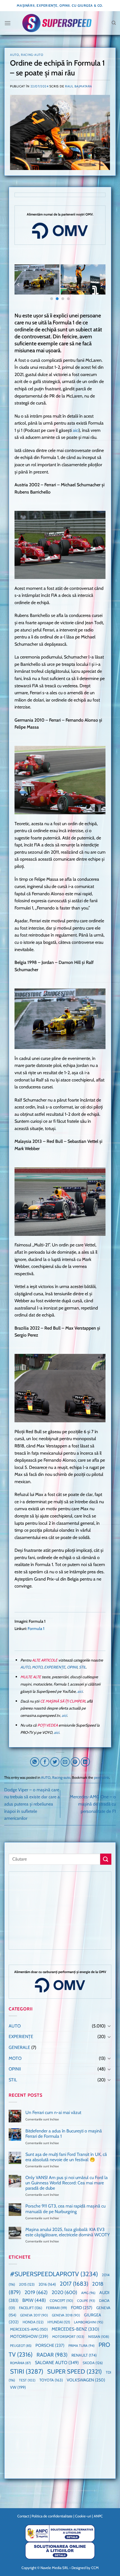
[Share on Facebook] (45, 1762)
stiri (27, 2371)
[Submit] (106, 1859)
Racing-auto (32, 55)
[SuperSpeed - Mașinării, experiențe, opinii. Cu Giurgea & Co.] (57, 23)
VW (18, 2387)
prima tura (81, 2346)
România (21, 2363)
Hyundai (59, 2322)
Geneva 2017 (34, 2315)
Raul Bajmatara (79, 86)
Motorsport (68, 2337)
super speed (75, 2371)
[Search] (114, 23)
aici (76, 430)
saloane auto (57, 2362)
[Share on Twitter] (55, 1762)
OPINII (72, 1667)
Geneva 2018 (66, 2315)
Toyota (51, 2380)
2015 (27, 2284)
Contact (23, 2516)
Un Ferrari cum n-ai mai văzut (53, 2112)
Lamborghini (89, 2322)
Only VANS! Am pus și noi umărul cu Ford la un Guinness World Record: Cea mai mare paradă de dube (67, 2183)
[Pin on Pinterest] (75, 1762)
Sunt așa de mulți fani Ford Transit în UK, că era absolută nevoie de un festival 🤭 (66, 2157)
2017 (74, 2284)
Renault (84, 2355)
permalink (102, 1777)
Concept (61, 2301)
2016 (47, 2284)
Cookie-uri (83, 2516)
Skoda (93, 2363)
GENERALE (19, 2047)
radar (52, 2355)
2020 (64, 2292)
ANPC (98, 2516)
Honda (33, 2322)
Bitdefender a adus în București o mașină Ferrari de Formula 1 (64, 2134)
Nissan (99, 2337)
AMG (88, 2293)
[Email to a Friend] (65, 1762)
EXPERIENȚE (55, 1667)
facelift (31, 2308)
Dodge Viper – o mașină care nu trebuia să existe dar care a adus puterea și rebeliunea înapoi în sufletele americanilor (32, 1804)
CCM (95, 2568)
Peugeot (21, 2346)
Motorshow (29, 2336)
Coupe (86, 2301)
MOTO (37, 1667)
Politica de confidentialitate (52, 2516)
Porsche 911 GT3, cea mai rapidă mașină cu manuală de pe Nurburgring (65, 2209)
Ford (82, 2308)
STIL (82, 1667)
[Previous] (19, 285)
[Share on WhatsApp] (35, 1762)
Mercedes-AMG (29, 2329)
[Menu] (8, 23)
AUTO (15, 55)
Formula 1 (36, 1629)
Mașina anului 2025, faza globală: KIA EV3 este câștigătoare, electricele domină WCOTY (68, 2232)
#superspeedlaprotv (54, 2274)
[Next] (101, 285)
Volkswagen (86, 2380)
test (27, 2380)
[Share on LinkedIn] (85, 1762)
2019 (36, 2292)
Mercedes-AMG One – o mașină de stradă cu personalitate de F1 (93, 1804)
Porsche (50, 2345)
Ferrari (57, 2308)
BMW (34, 2300)
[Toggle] (109, 2026)
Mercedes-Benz (75, 2329)
